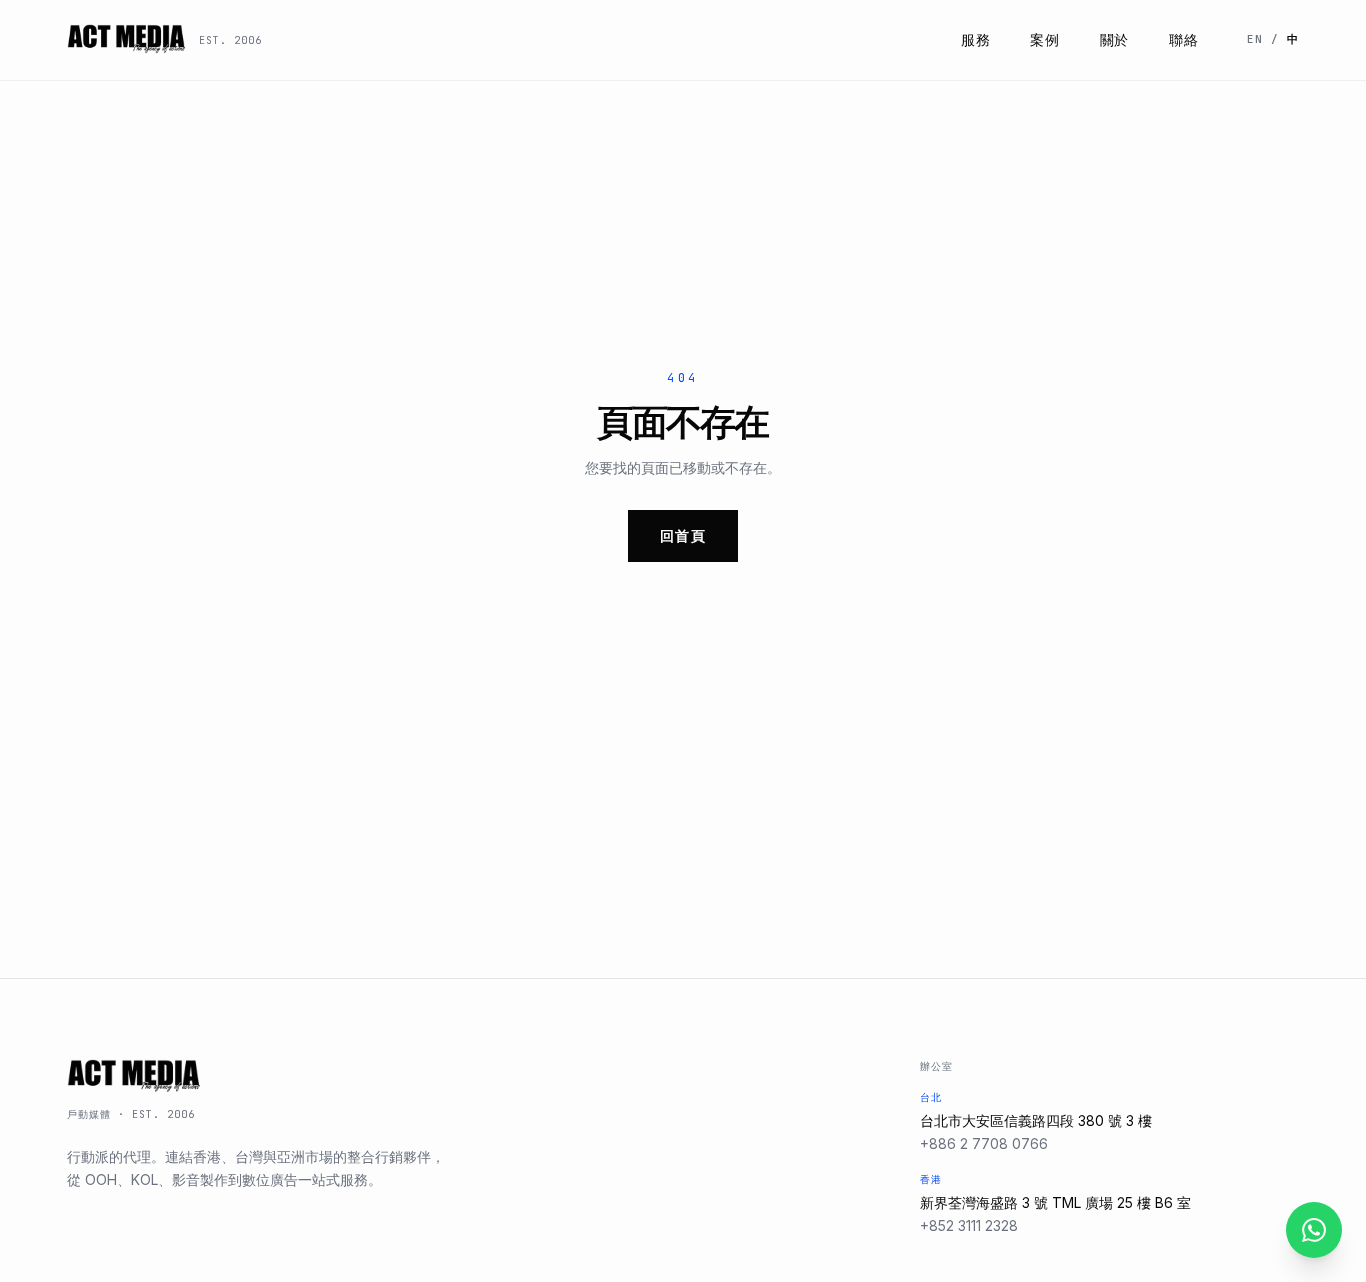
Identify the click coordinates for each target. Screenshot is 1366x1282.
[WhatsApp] (1314, 1230)
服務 (975, 39)
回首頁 (683, 535)
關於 (1114, 39)
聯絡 (1183, 39)
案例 (1044, 39)
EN (1255, 39)
